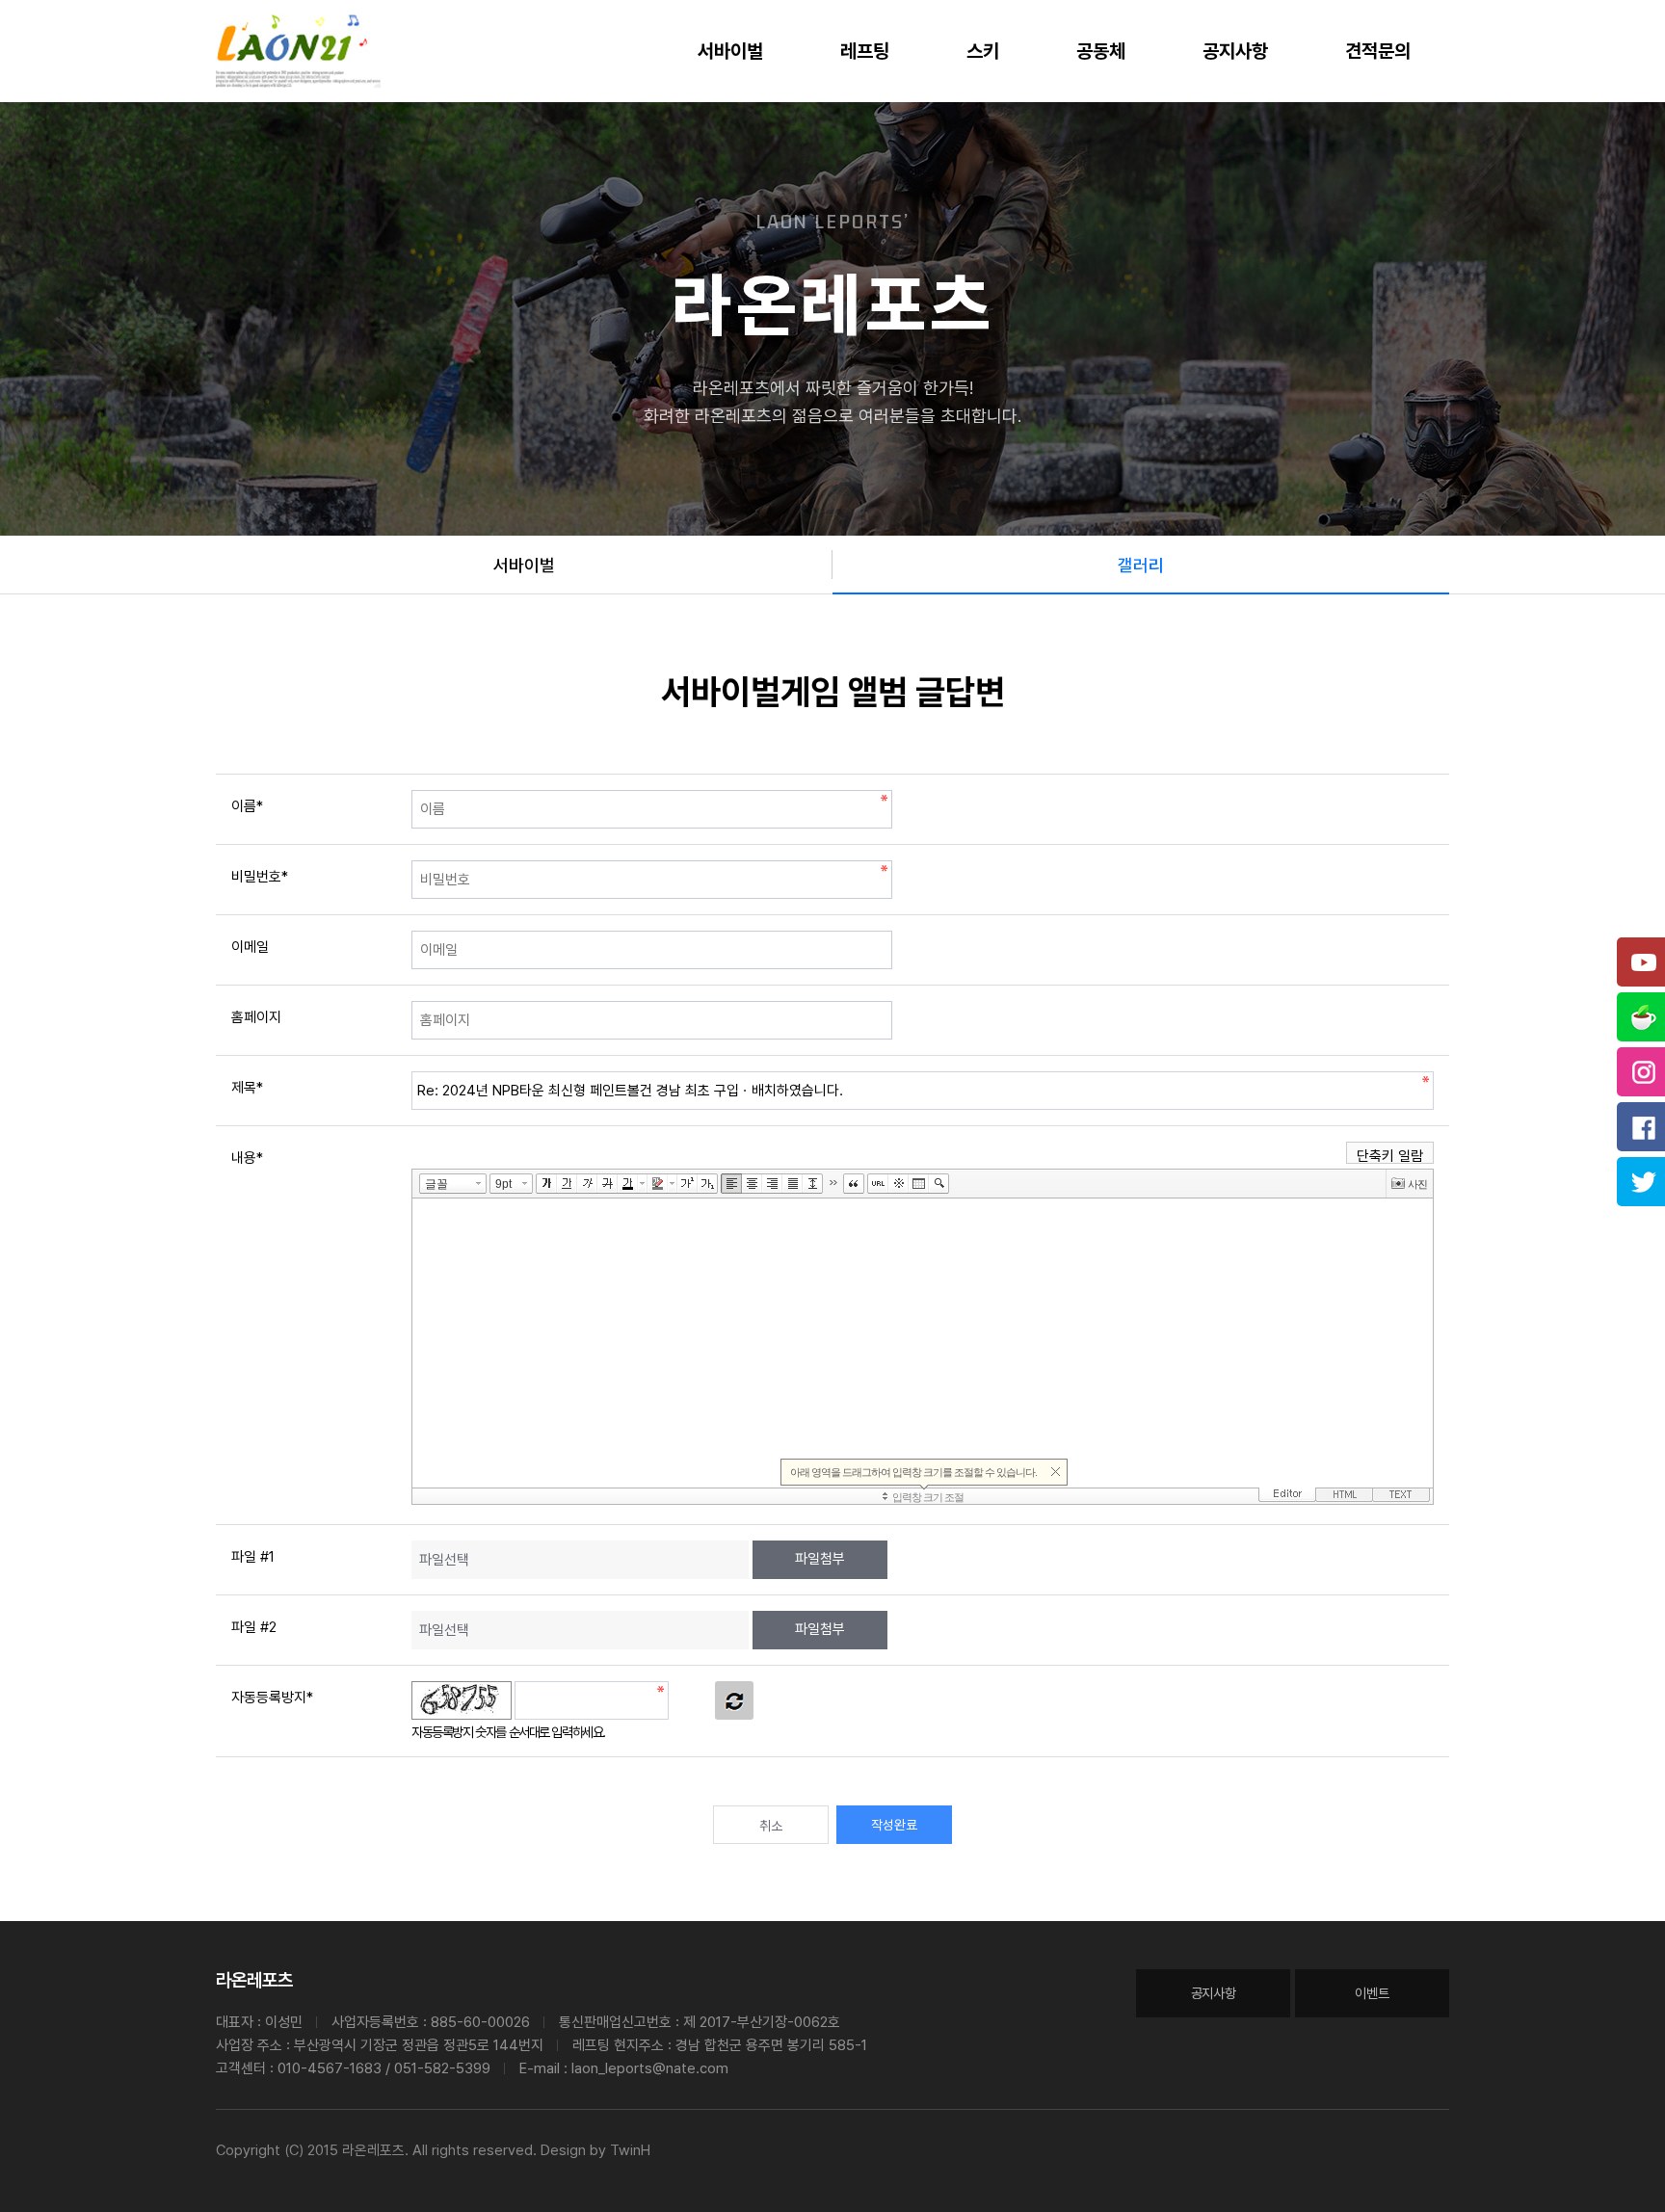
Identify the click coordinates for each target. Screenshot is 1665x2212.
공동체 (1101, 51)
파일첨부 (820, 1559)
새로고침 (734, 1700)
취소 (771, 1826)
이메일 (250, 947)
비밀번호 (260, 877)
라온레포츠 (254, 1980)
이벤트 (1372, 1993)
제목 (247, 1088)
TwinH (630, 2150)
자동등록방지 (272, 1698)
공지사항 (1235, 51)
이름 (247, 806)
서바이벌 (730, 51)
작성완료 (894, 1825)
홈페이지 (256, 1017)
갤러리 (1141, 565)
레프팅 (865, 51)
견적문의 (1378, 51)
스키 (983, 51)
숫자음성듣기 (692, 1700)
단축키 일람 (1390, 1156)
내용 (247, 1158)
